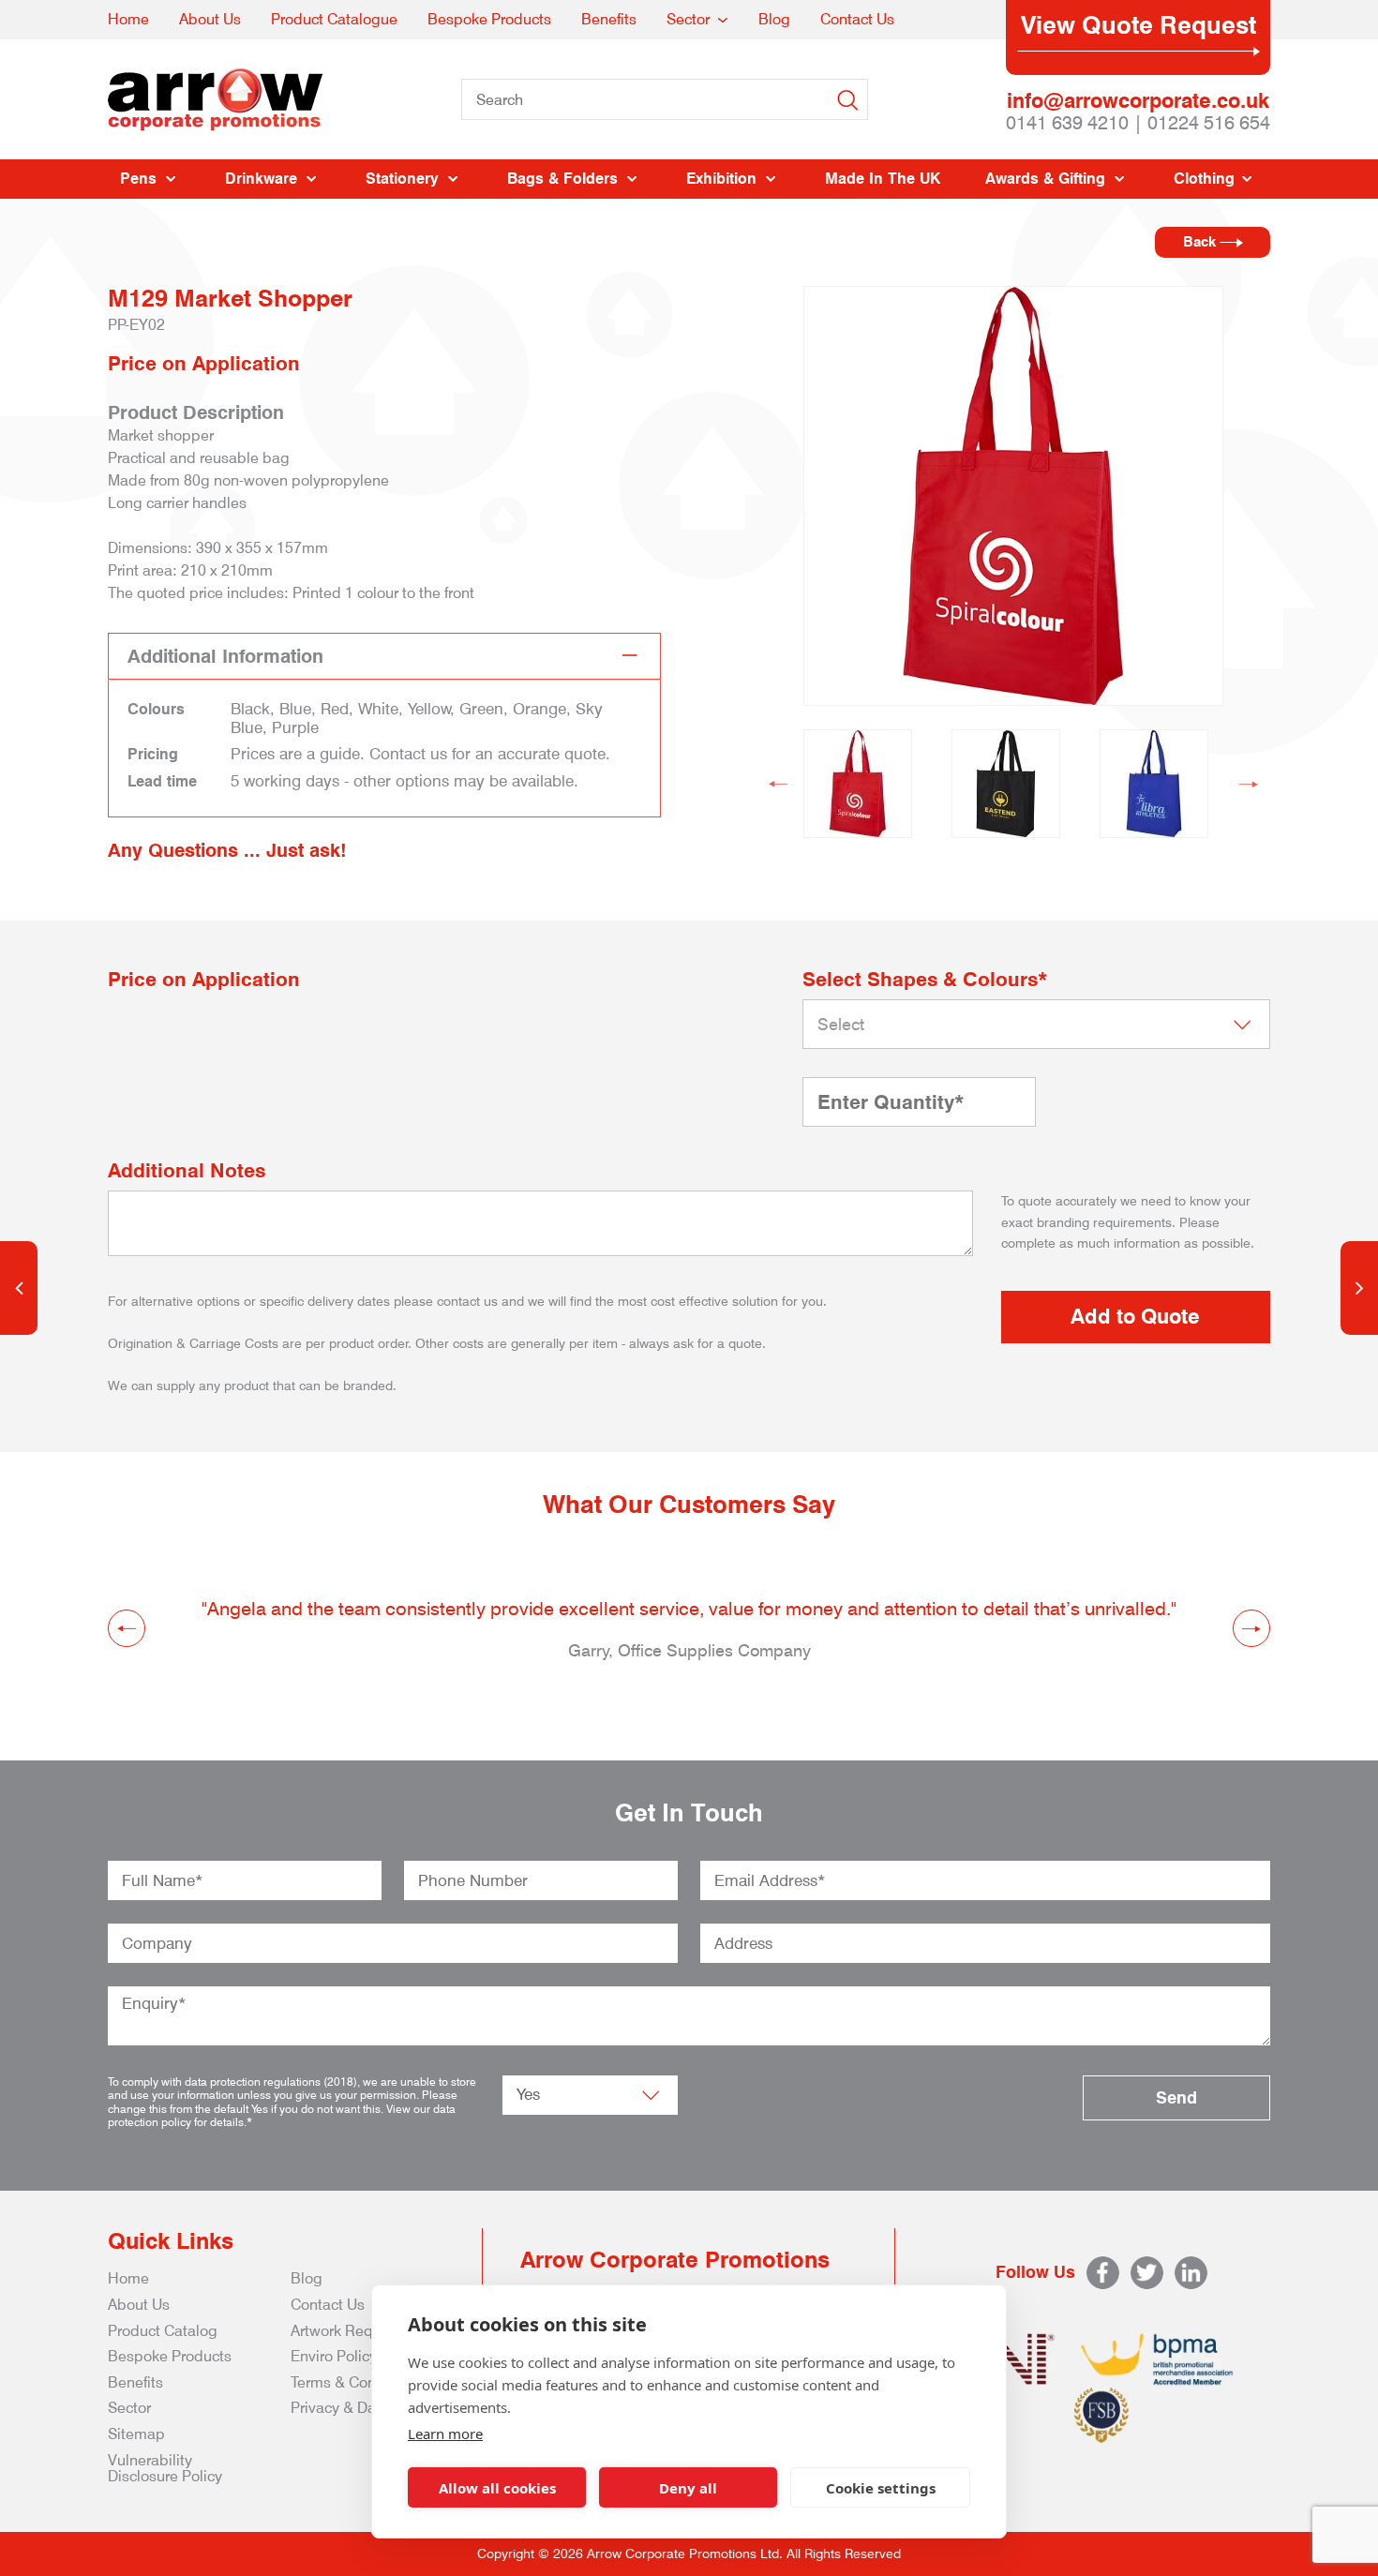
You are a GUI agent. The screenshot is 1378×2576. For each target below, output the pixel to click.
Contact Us (857, 19)
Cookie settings (881, 2488)
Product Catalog (163, 2331)
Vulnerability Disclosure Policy (165, 2469)
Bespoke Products (489, 19)
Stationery (402, 179)
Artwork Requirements (366, 2331)
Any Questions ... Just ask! (227, 850)
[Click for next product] (1359, 1288)
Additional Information (225, 656)
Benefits (609, 19)
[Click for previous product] (19, 1288)
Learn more (445, 2434)
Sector (688, 19)
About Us (210, 19)
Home (128, 19)
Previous (778, 784)
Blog (774, 19)
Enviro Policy (334, 2356)
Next (1249, 784)
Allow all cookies (497, 2488)
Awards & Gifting (1045, 179)
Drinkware (261, 179)
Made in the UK (883, 179)
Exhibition (721, 179)
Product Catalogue (334, 19)
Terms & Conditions (356, 2382)
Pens (138, 179)
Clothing (1204, 179)
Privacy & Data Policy (362, 2408)
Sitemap (136, 2434)
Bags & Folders (562, 179)
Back (1201, 242)
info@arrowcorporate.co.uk (1138, 100)
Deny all (688, 2488)
